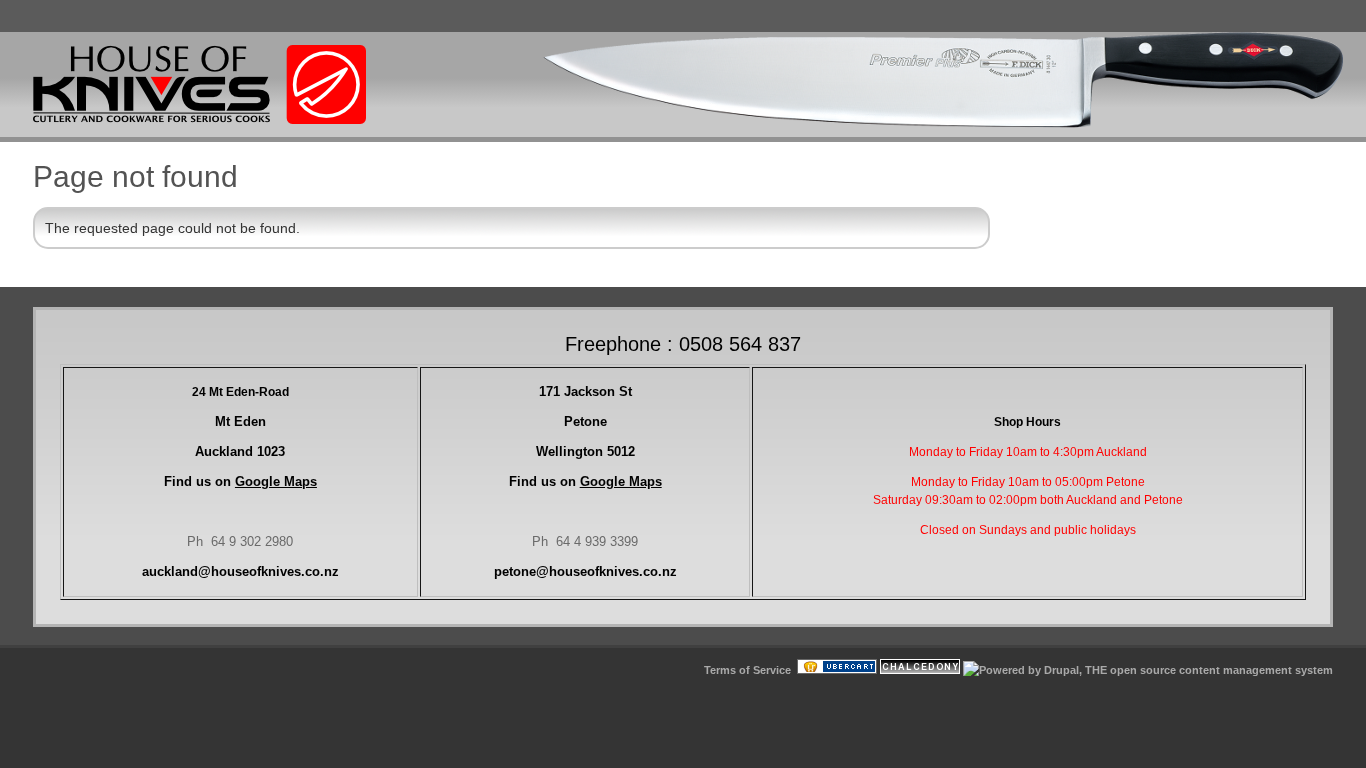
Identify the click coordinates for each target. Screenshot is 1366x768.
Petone (585, 421)
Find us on (240, 481)
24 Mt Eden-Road (240, 392)
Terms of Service (747, 670)
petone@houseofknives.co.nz (585, 571)
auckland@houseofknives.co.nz (240, 571)
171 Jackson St (585, 391)
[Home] (199, 120)
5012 (585, 451)
